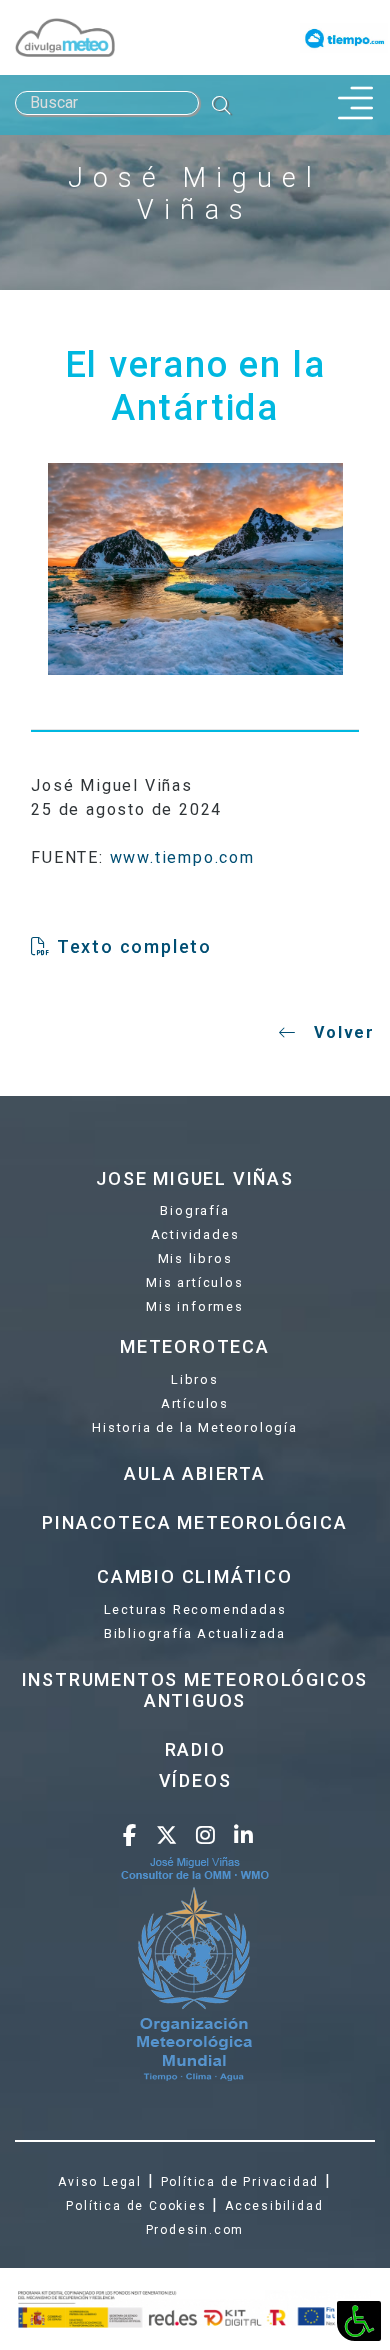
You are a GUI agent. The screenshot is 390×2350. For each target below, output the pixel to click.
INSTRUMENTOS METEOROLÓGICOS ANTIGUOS (195, 1690)
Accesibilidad (274, 2206)
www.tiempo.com (182, 857)
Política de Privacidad (240, 2182)
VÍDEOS (195, 1780)
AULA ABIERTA (195, 1473)
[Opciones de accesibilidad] (359, 2321)
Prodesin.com (195, 2230)
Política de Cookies (136, 2206)
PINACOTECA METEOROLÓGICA (194, 1522)
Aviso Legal (100, 2182)
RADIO (195, 1749)
